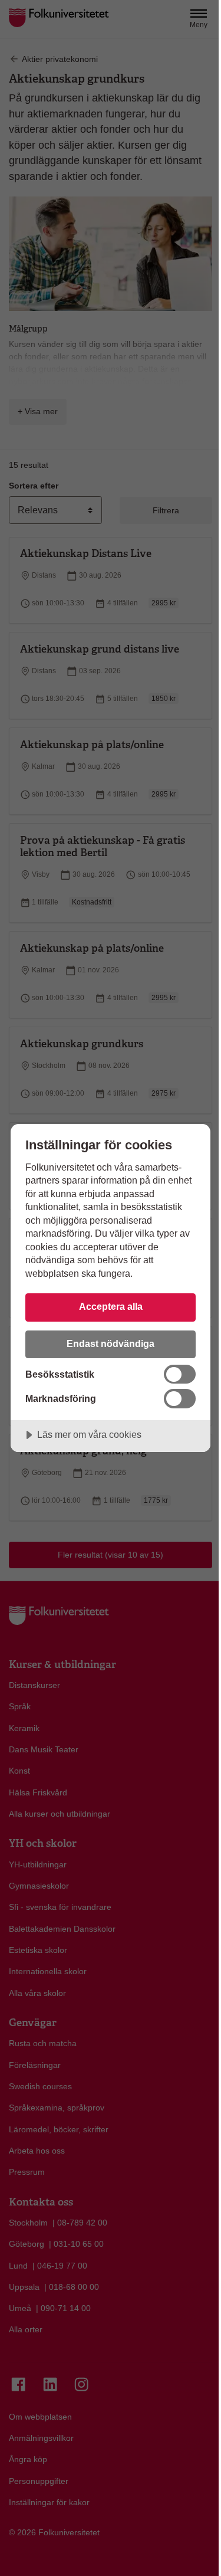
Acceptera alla (111, 1306)
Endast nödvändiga (111, 1343)
